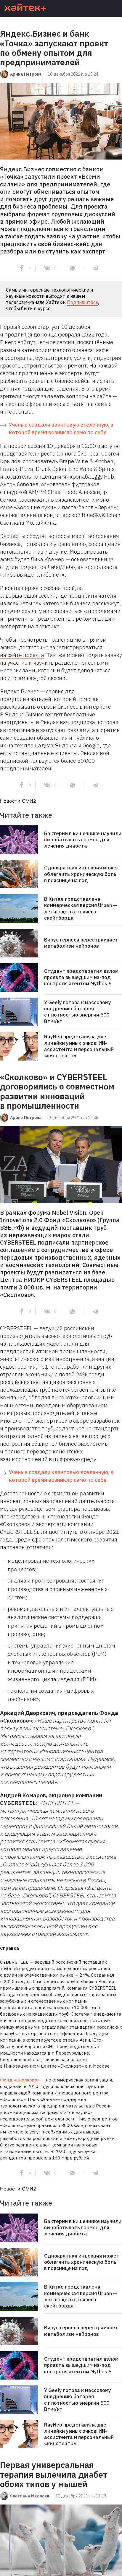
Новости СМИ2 (18, 801)
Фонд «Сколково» (20, 2080)
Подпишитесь (83, 302)
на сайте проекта (22, 655)
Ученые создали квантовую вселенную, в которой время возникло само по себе (61, 428)
